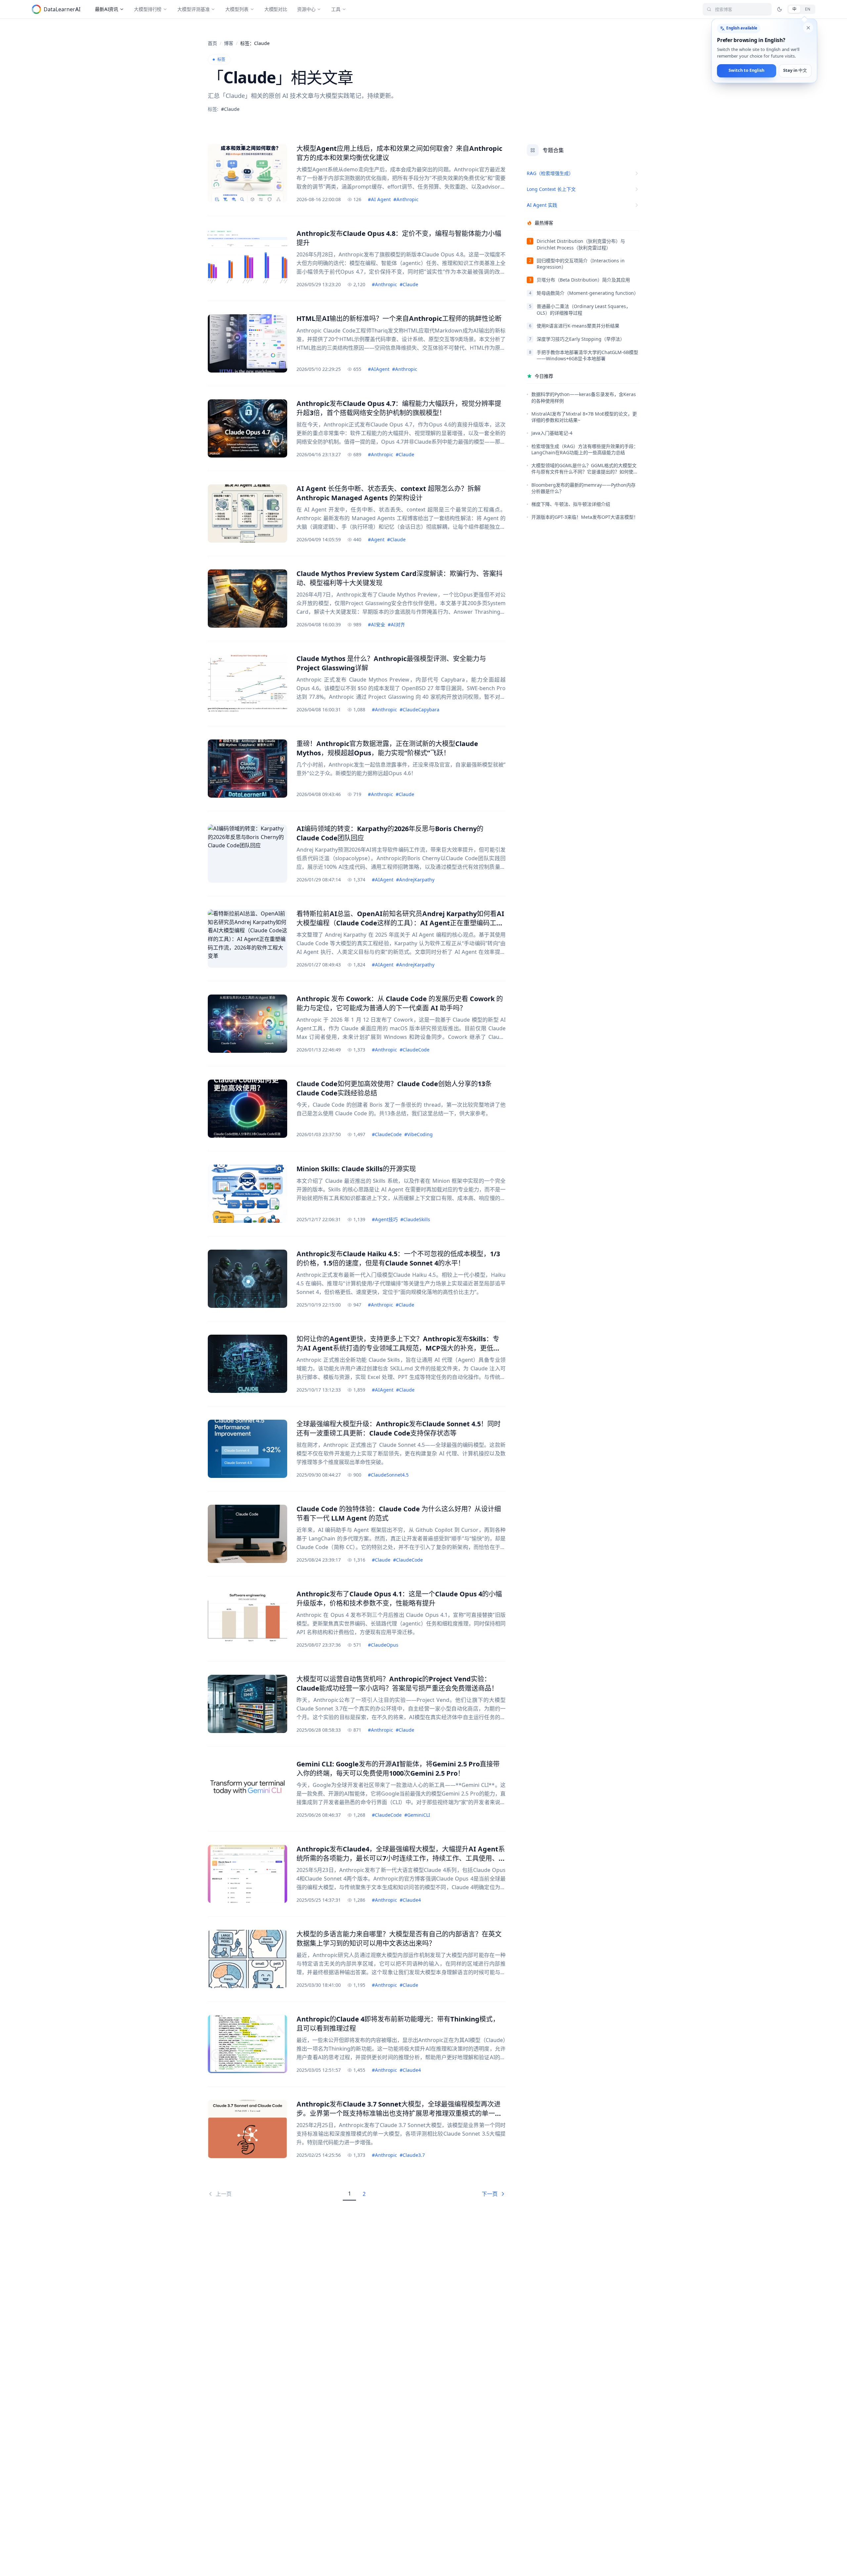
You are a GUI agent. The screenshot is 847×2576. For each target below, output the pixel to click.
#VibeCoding (419, 1134)
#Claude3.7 (412, 2155)
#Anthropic (406, 199)
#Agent (376, 539)
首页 (212, 43)
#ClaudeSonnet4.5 (388, 1475)
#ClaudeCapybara (420, 710)
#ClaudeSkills (415, 1219)
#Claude (409, 284)
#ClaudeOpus (383, 1645)
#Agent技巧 (385, 1219)
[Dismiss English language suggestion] (808, 28)
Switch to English (746, 71)
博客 (229, 43)
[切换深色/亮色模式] (780, 9)
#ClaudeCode (415, 1050)
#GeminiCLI (417, 1815)
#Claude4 (410, 1900)
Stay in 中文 (795, 71)
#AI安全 (377, 624)
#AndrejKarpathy (415, 880)
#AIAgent (379, 369)
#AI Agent (379, 199)
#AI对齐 (396, 624)
